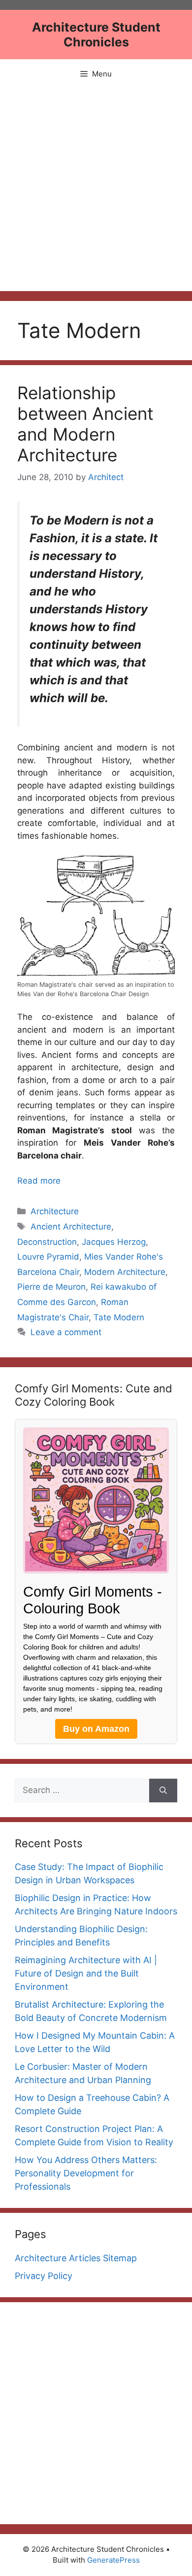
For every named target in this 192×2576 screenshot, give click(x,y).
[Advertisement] (96, 190)
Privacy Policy (44, 2276)
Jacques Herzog (114, 1242)
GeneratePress (113, 2560)
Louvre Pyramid (48, 1257)
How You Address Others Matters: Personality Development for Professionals (86, 2173)
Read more (39, 1181)
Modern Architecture (125, 1272)
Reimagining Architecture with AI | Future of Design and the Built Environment (86, 1973)
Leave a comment (66, 1332)
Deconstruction (47, 1242)
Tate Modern (119, 1317)
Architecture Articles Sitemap (76, 2258)
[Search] (163, 1791)
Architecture (55, 1211)
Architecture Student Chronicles (96, 35)
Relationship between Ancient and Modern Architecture (85, 424)
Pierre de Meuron (51, 1287)
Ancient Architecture (71, 1227)
